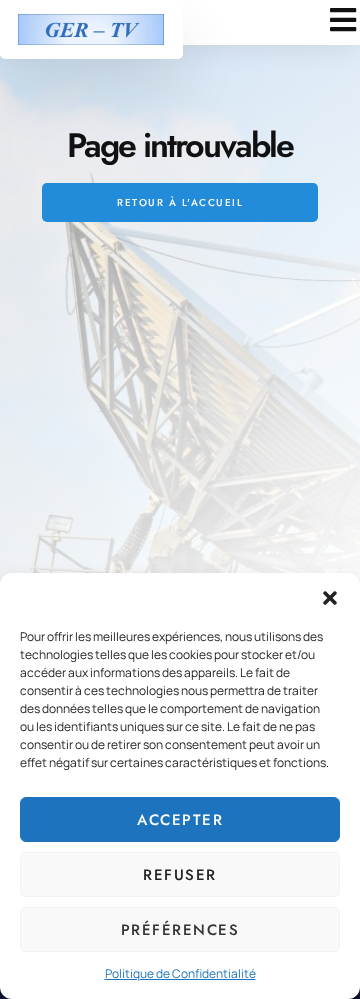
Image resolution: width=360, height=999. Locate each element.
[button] (330, 598)
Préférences (180, 930)
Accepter (180, 820)
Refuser (180, 875)
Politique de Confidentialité (180, 973)
